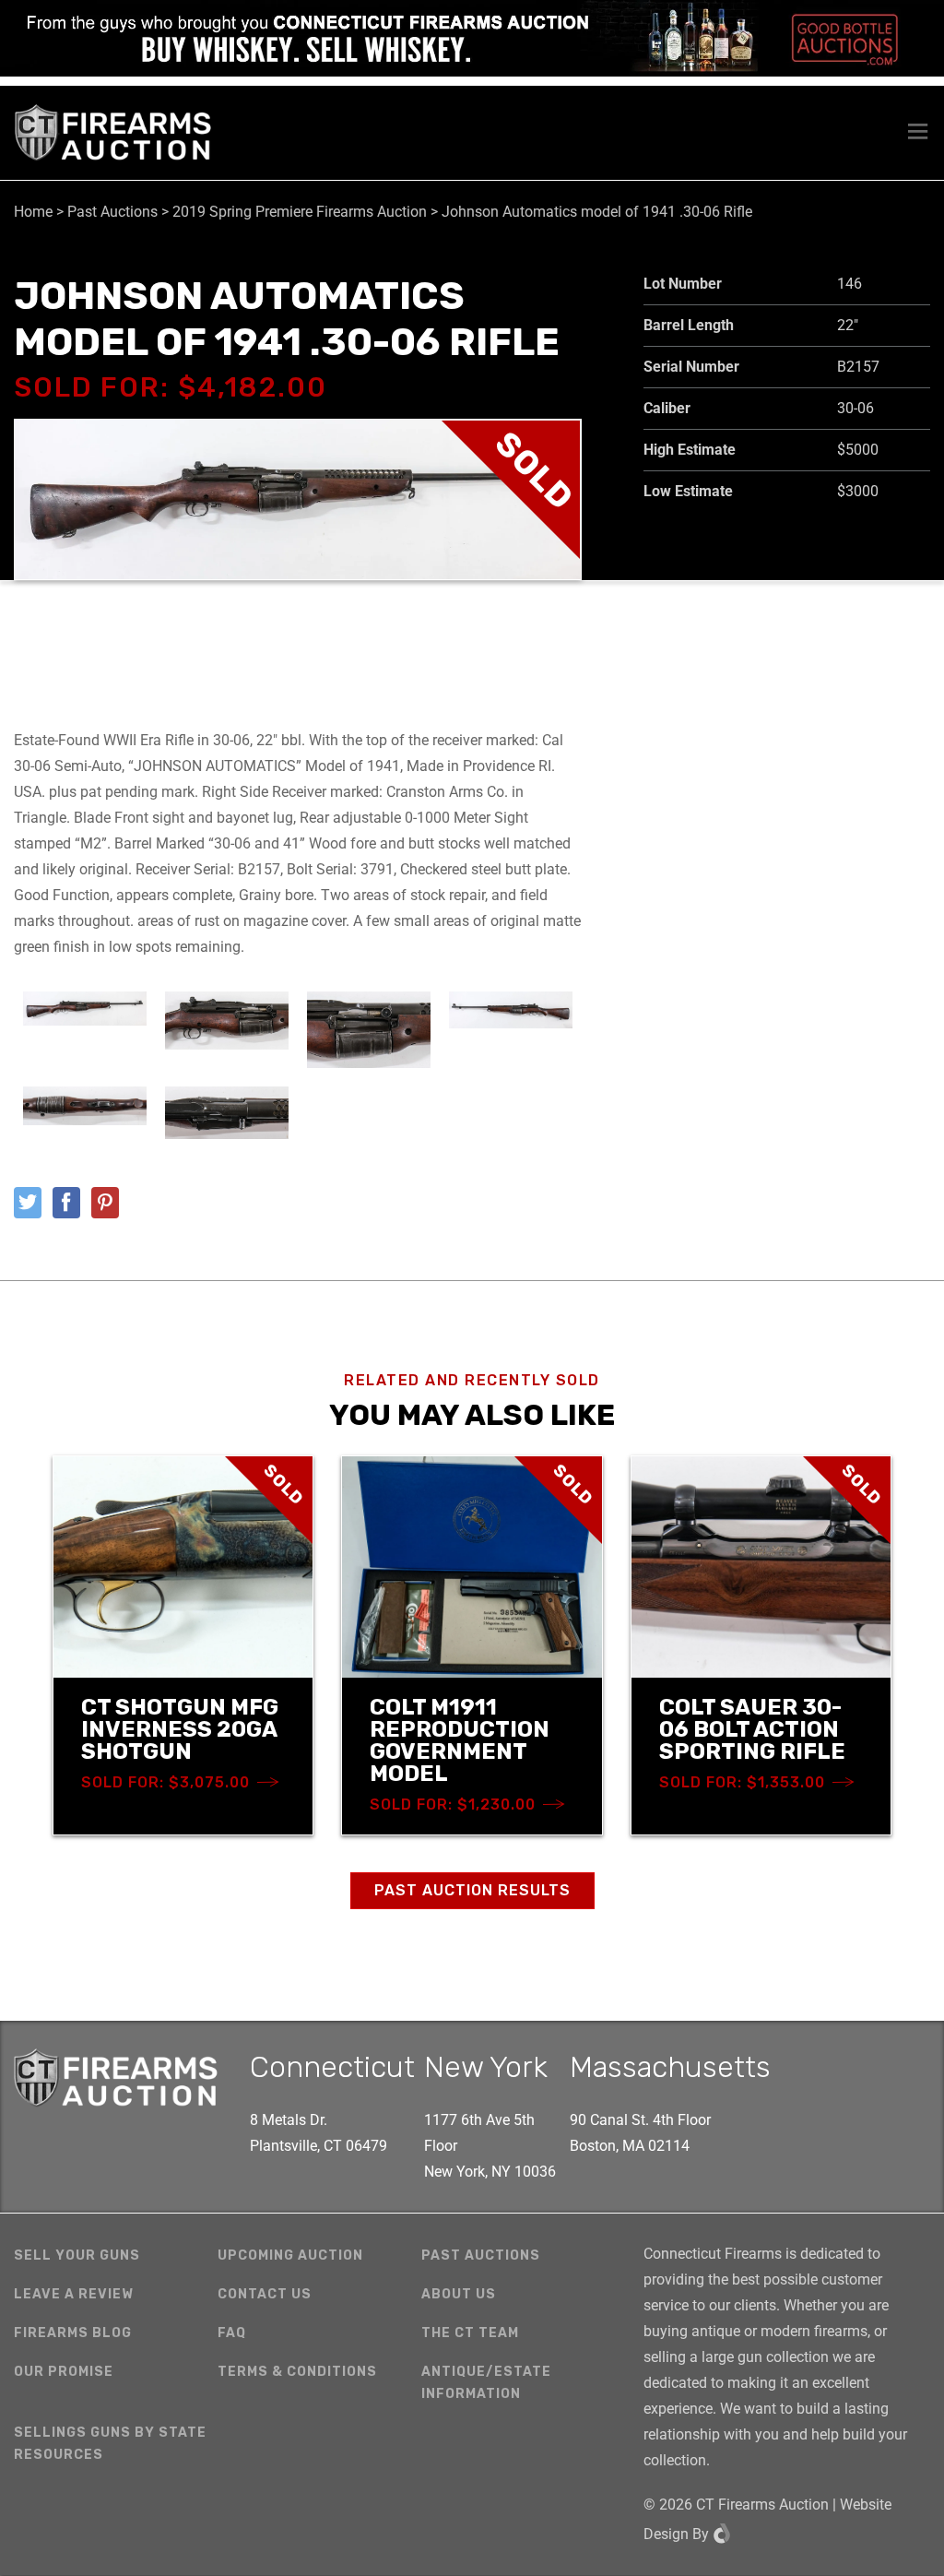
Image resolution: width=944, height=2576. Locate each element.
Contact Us (265, 2294)
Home (33, 212)
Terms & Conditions (297, 2372)
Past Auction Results (472, 1890)
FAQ (232, 2333)
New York (486, 2067)
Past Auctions (112, 212)
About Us (459, 2294)
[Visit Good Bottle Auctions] (472, 38)
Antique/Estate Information (486, 2383)
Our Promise (64, 2372)
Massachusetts (670, 2067)
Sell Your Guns (77, 2255)
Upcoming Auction (290, 2255)
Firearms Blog (73, 2333)
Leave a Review (74, 2294)
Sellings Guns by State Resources (110, 2444)
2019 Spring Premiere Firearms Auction (300, 212)
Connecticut (332, 2067)
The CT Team (470, 2333)
